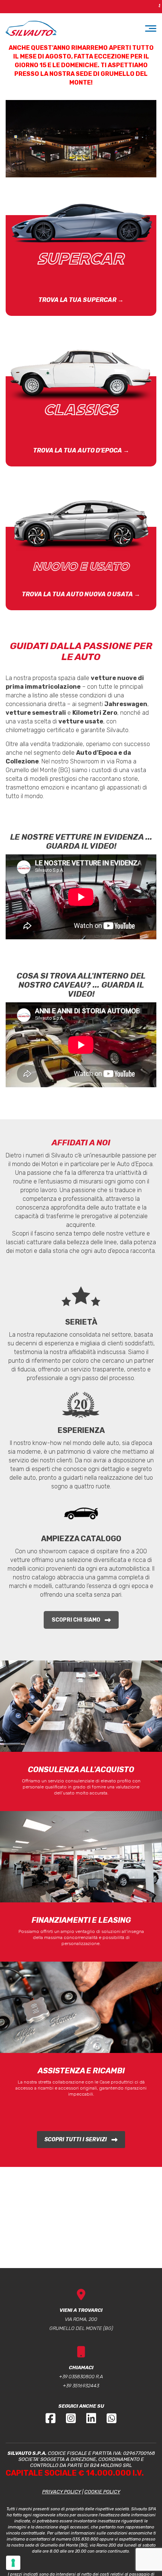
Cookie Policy (102, 2492)
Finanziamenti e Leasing (81, 1920)
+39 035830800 (77, 2377)
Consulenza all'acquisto (81, 1770)
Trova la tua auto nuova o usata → (81, 594)
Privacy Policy (62, 2492)
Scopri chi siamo (76, 1620)
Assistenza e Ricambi (81, 2071)
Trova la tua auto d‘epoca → (81, 450)
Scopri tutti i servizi (76, 2140)
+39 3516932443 (81, 2386)
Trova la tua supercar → (81, 300)
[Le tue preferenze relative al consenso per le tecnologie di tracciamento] (13, 2563)
